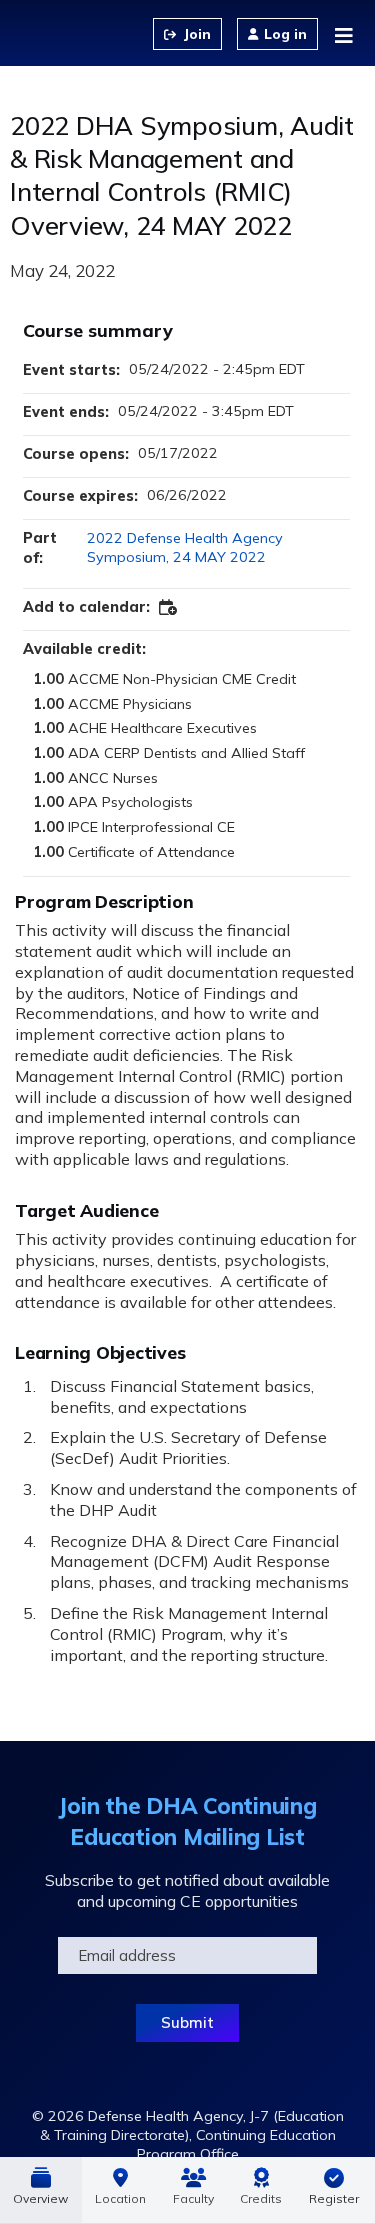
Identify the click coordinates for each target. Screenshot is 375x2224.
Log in (285, 34)
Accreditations (261, 2190)
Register (334, 2198)
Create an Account (187, 34)
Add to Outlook (169, 608)
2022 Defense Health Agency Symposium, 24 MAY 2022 (185, 547)
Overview (40, 2198)
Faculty (193, 2198)
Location (120, 2198)
